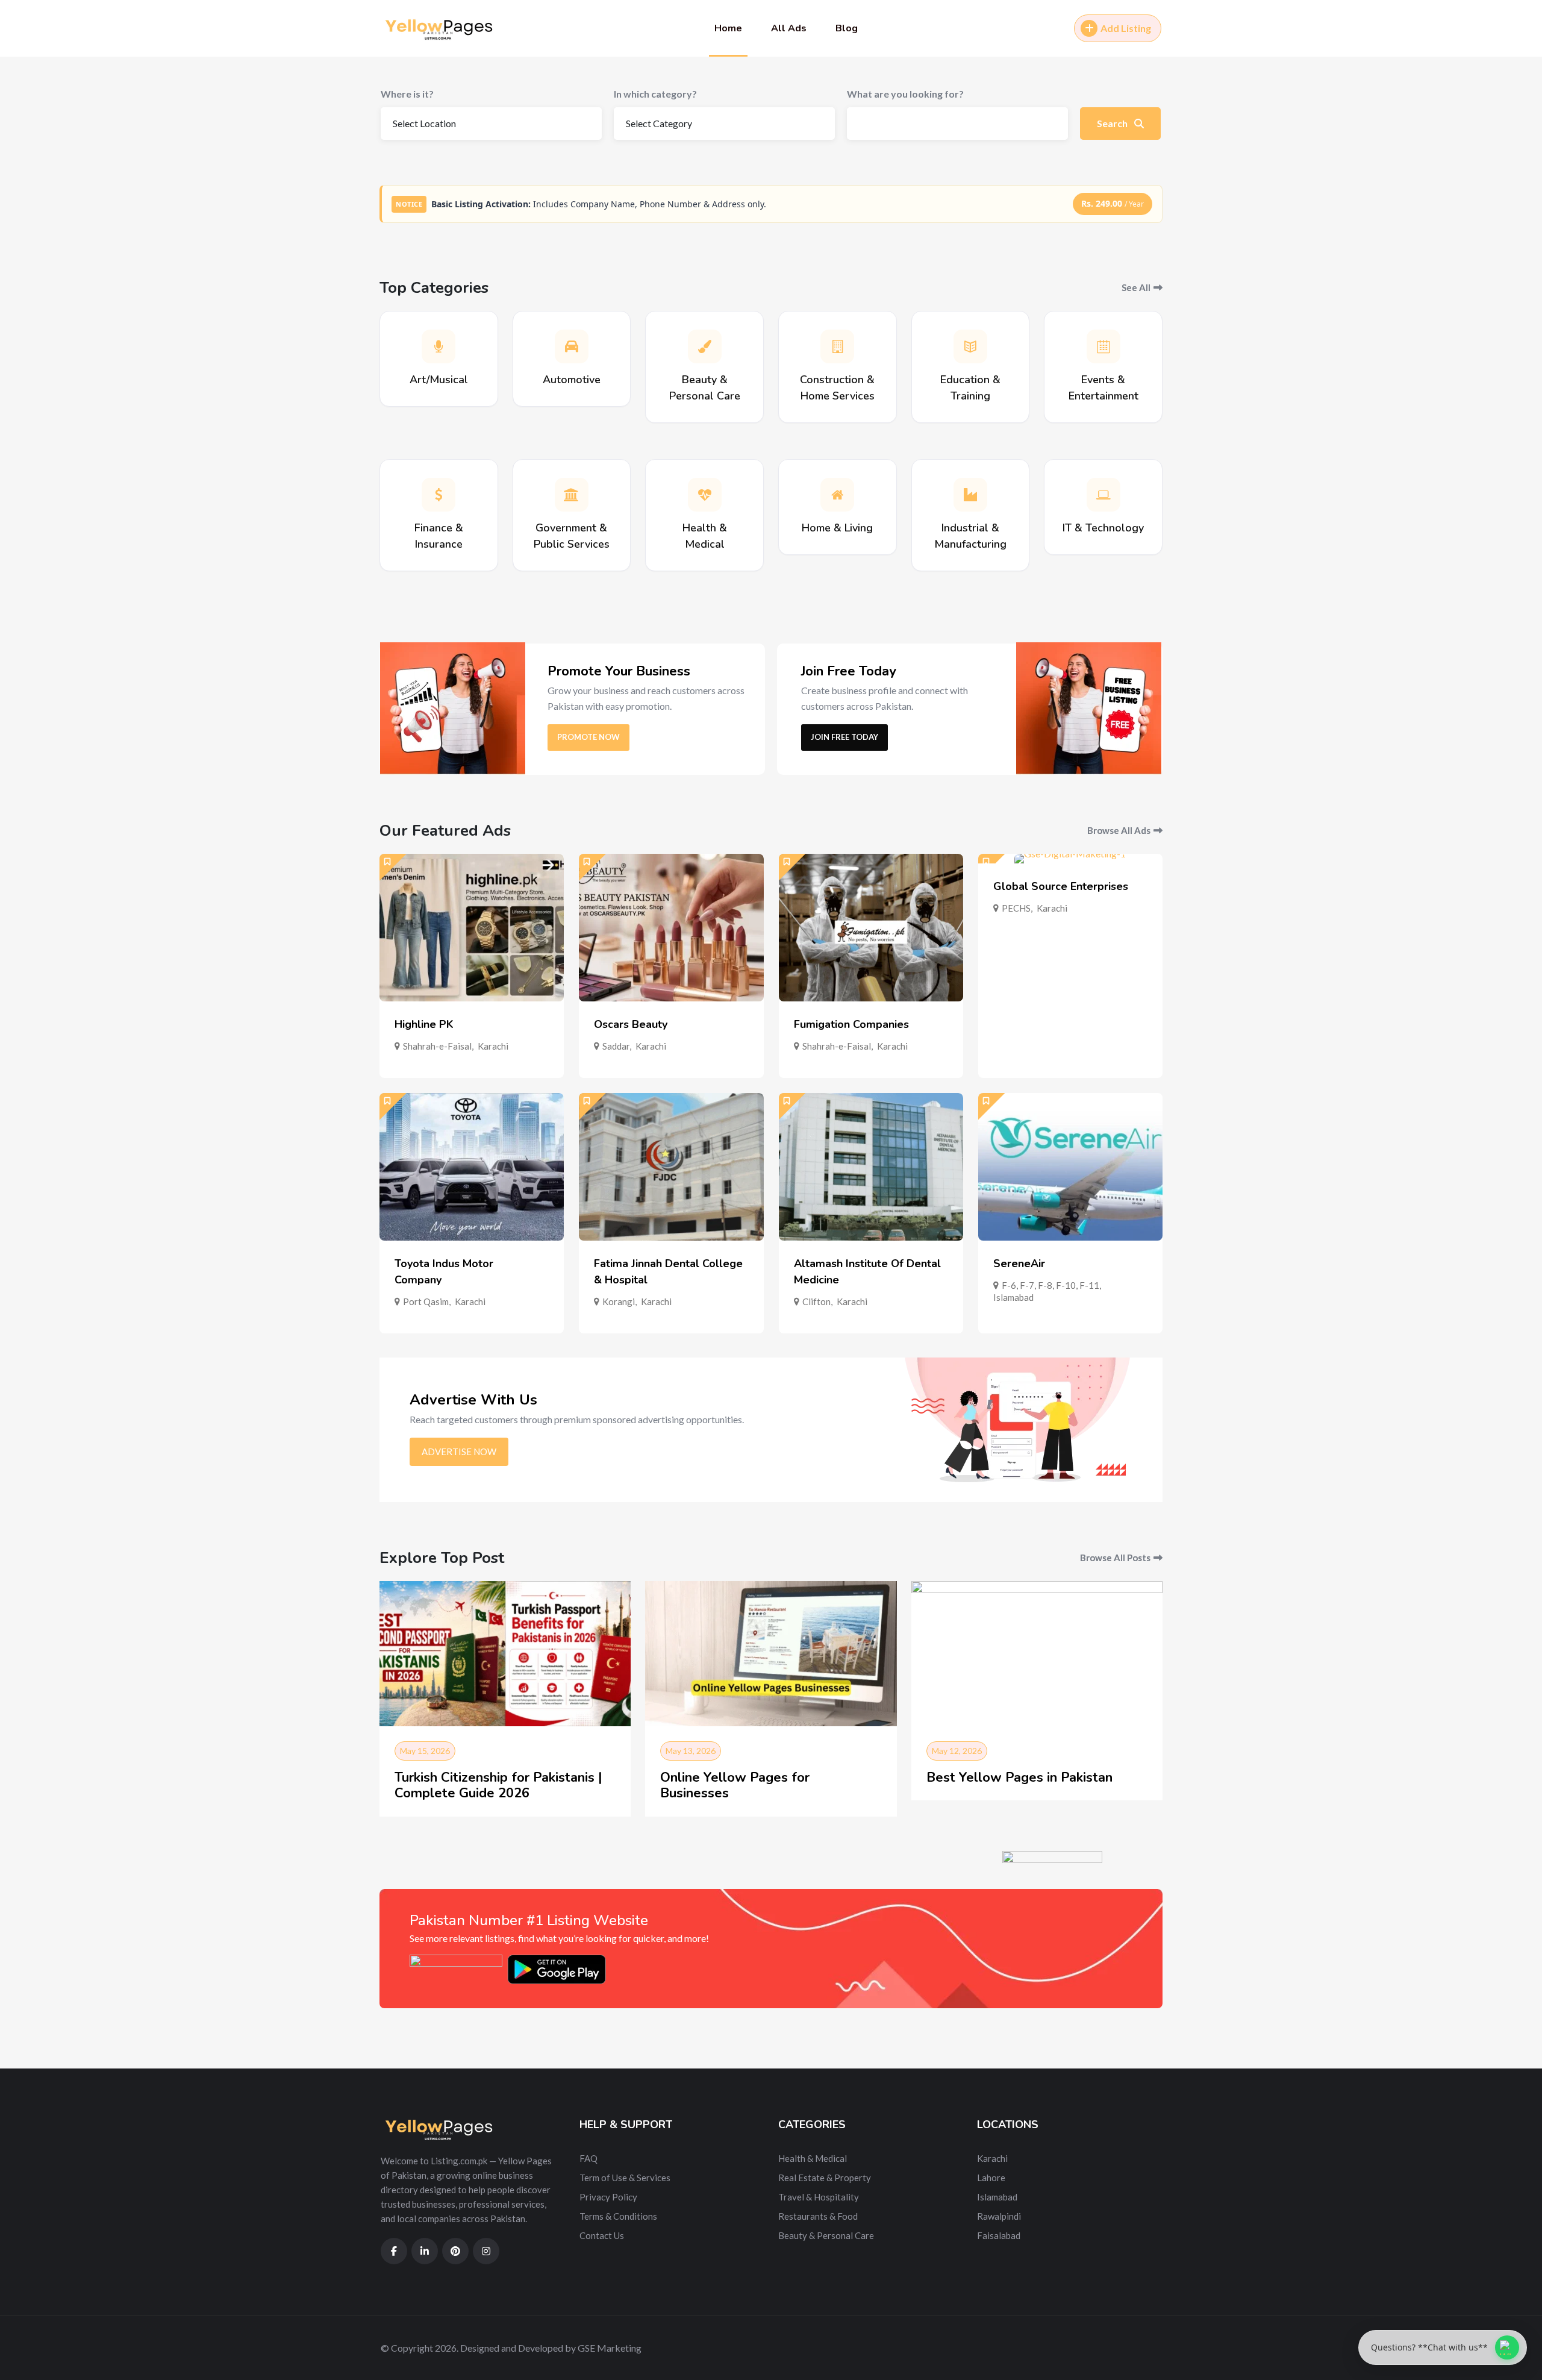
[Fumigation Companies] (871, 928)
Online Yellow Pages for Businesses (735, 1785)
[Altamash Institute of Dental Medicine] (871, 1167)
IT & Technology (1103, 528)
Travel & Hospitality (819, 2197)
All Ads (789, 28)
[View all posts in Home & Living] (837, 495)
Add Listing (1126, 28)
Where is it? (407, 94)
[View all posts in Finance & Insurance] (439, 495)
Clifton (816, 1301)
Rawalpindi (999, 2216)
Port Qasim (426, 1301)
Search (1113, 123)
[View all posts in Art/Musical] (439, 346)
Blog (847, 28)
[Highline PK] (472, 928)
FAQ (588, 2158)
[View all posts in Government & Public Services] (572, 495)
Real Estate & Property (825, 2178)
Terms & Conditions (618, 2216)
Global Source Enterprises (1061, 886)
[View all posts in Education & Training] (970, 346)
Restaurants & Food (818, 2216)
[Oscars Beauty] (671, 928)
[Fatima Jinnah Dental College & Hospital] (671, 1167)
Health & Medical (813, 2158)
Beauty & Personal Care (826, 2235)
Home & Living (837, 528)
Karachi (493, 1046)
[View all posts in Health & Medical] (705, 495)
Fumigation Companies (851, 1024)
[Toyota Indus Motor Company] (472, 1167)
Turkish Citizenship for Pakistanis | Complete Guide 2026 (498, 1785)
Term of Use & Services (625, 2178)
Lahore (991, 2178)
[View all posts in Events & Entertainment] (1103, 346)
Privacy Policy (608, 2197)
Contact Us (602, 2235)
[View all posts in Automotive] (572, 346)
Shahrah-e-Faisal (437, 1046)
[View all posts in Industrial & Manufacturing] (970, 495)
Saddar (616, 1046)
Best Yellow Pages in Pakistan (1019, 1777)
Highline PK (424, 1024)
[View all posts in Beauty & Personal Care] (705, 346)
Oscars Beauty (631, 1024)
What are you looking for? (905, 94)
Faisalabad (999, 2235)
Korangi (619, 1301)
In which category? (655, 94)
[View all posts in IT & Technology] (1103, 495)
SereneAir (1019, 1264)
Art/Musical (439, 380)
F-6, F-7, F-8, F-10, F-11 (1050, 1285)
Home (728, 28)
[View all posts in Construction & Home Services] (837, 346)
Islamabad (1013, 1297)
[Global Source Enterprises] (1070, 859)
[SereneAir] (1070, 1167)
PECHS (1016, 908)
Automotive (572, 380)
